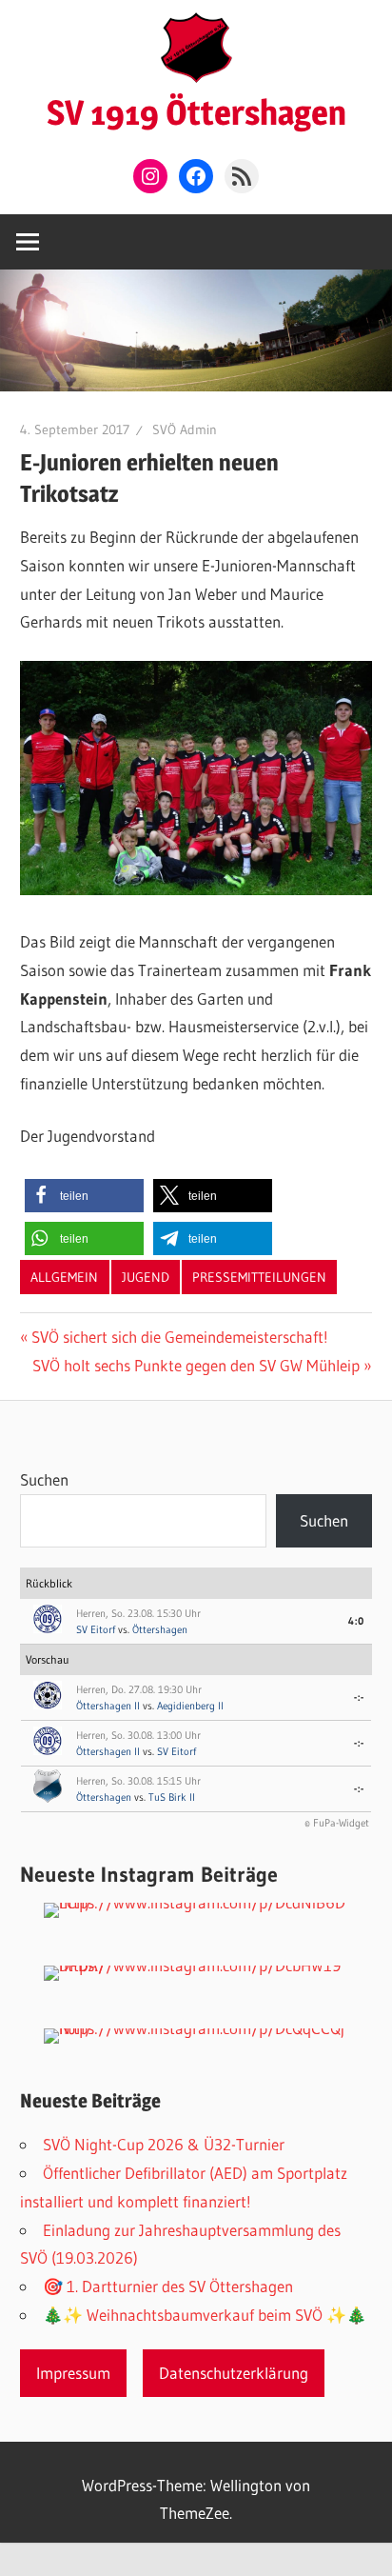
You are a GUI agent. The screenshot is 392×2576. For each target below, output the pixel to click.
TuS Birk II (172, 1797)
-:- (359, 1697)
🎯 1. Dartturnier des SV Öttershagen (168, 2286)
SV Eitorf (96, 1629)
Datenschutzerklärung (234, 2373)
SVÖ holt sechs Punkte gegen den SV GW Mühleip (196, 1365)
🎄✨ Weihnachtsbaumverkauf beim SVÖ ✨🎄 (205, 2315)
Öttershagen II (108, 1706)
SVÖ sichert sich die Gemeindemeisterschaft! (179, 1337)
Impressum (73, 2373)
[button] (84, 1196)
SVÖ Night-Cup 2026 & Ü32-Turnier (164, 2144)
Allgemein (64, 1277)
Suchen (44, 1479)
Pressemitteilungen (259, 1277)
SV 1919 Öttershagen (196, 112)
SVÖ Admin (185, 429)
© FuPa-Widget (337, 1823)
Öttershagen (160, 1629)
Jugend (146, 1277)
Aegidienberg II (190, 1706)
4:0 (356, 1621)
